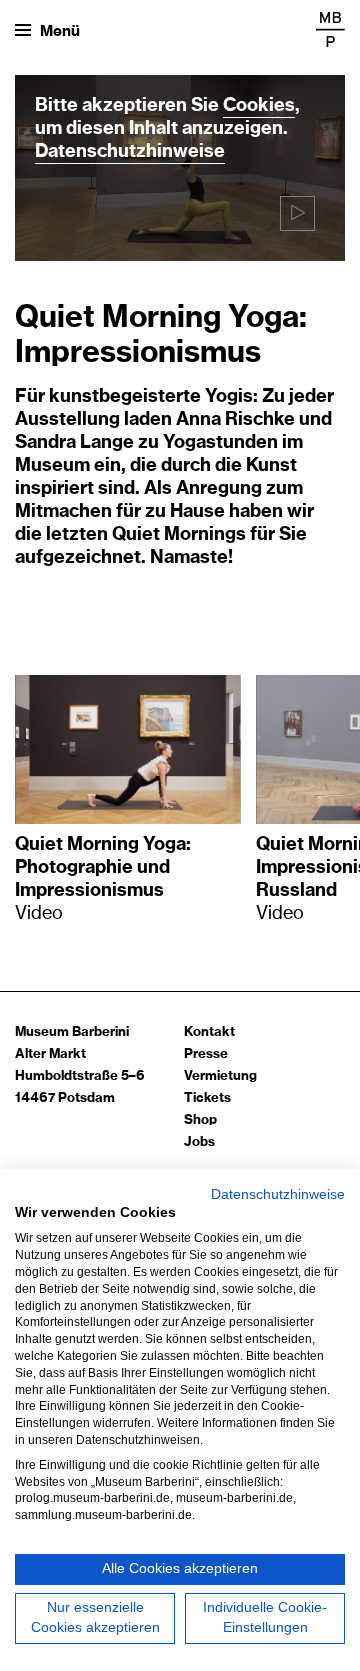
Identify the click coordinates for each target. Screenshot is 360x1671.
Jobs (199, 1142)
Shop (200, 1120)
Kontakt (209, 1032)
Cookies (259, 106)
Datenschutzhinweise (130, 152)
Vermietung (220, 1076)
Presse (206, 1054)
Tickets (207, 1098)
